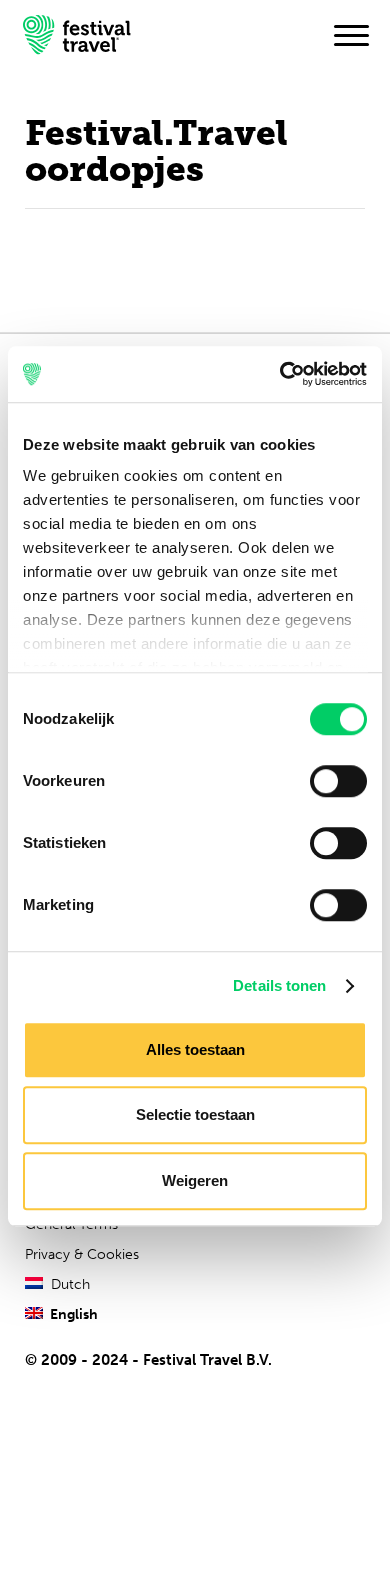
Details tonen (279, 985)
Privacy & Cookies (82, 1254)
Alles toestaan (195, 1049)
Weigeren (195, 1180)
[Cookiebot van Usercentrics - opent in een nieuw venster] (280, 374)
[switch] (338, 781)
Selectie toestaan (195, 1114)
